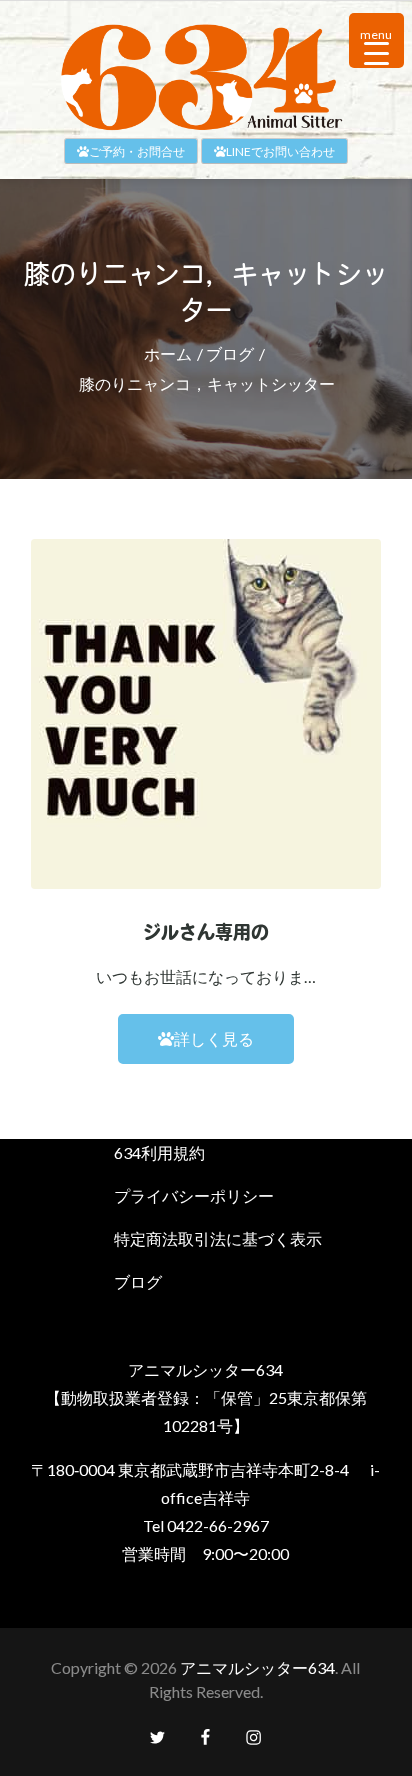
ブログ (138, 1281)
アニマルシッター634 (257, 1667)
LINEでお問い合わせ (280, 151)
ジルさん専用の (206, 935)
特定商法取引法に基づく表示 (218, 1238)
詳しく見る (214, 1038)
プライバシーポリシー (194, 1195)
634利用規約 (159, 1152)
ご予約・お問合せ (137, 151)
